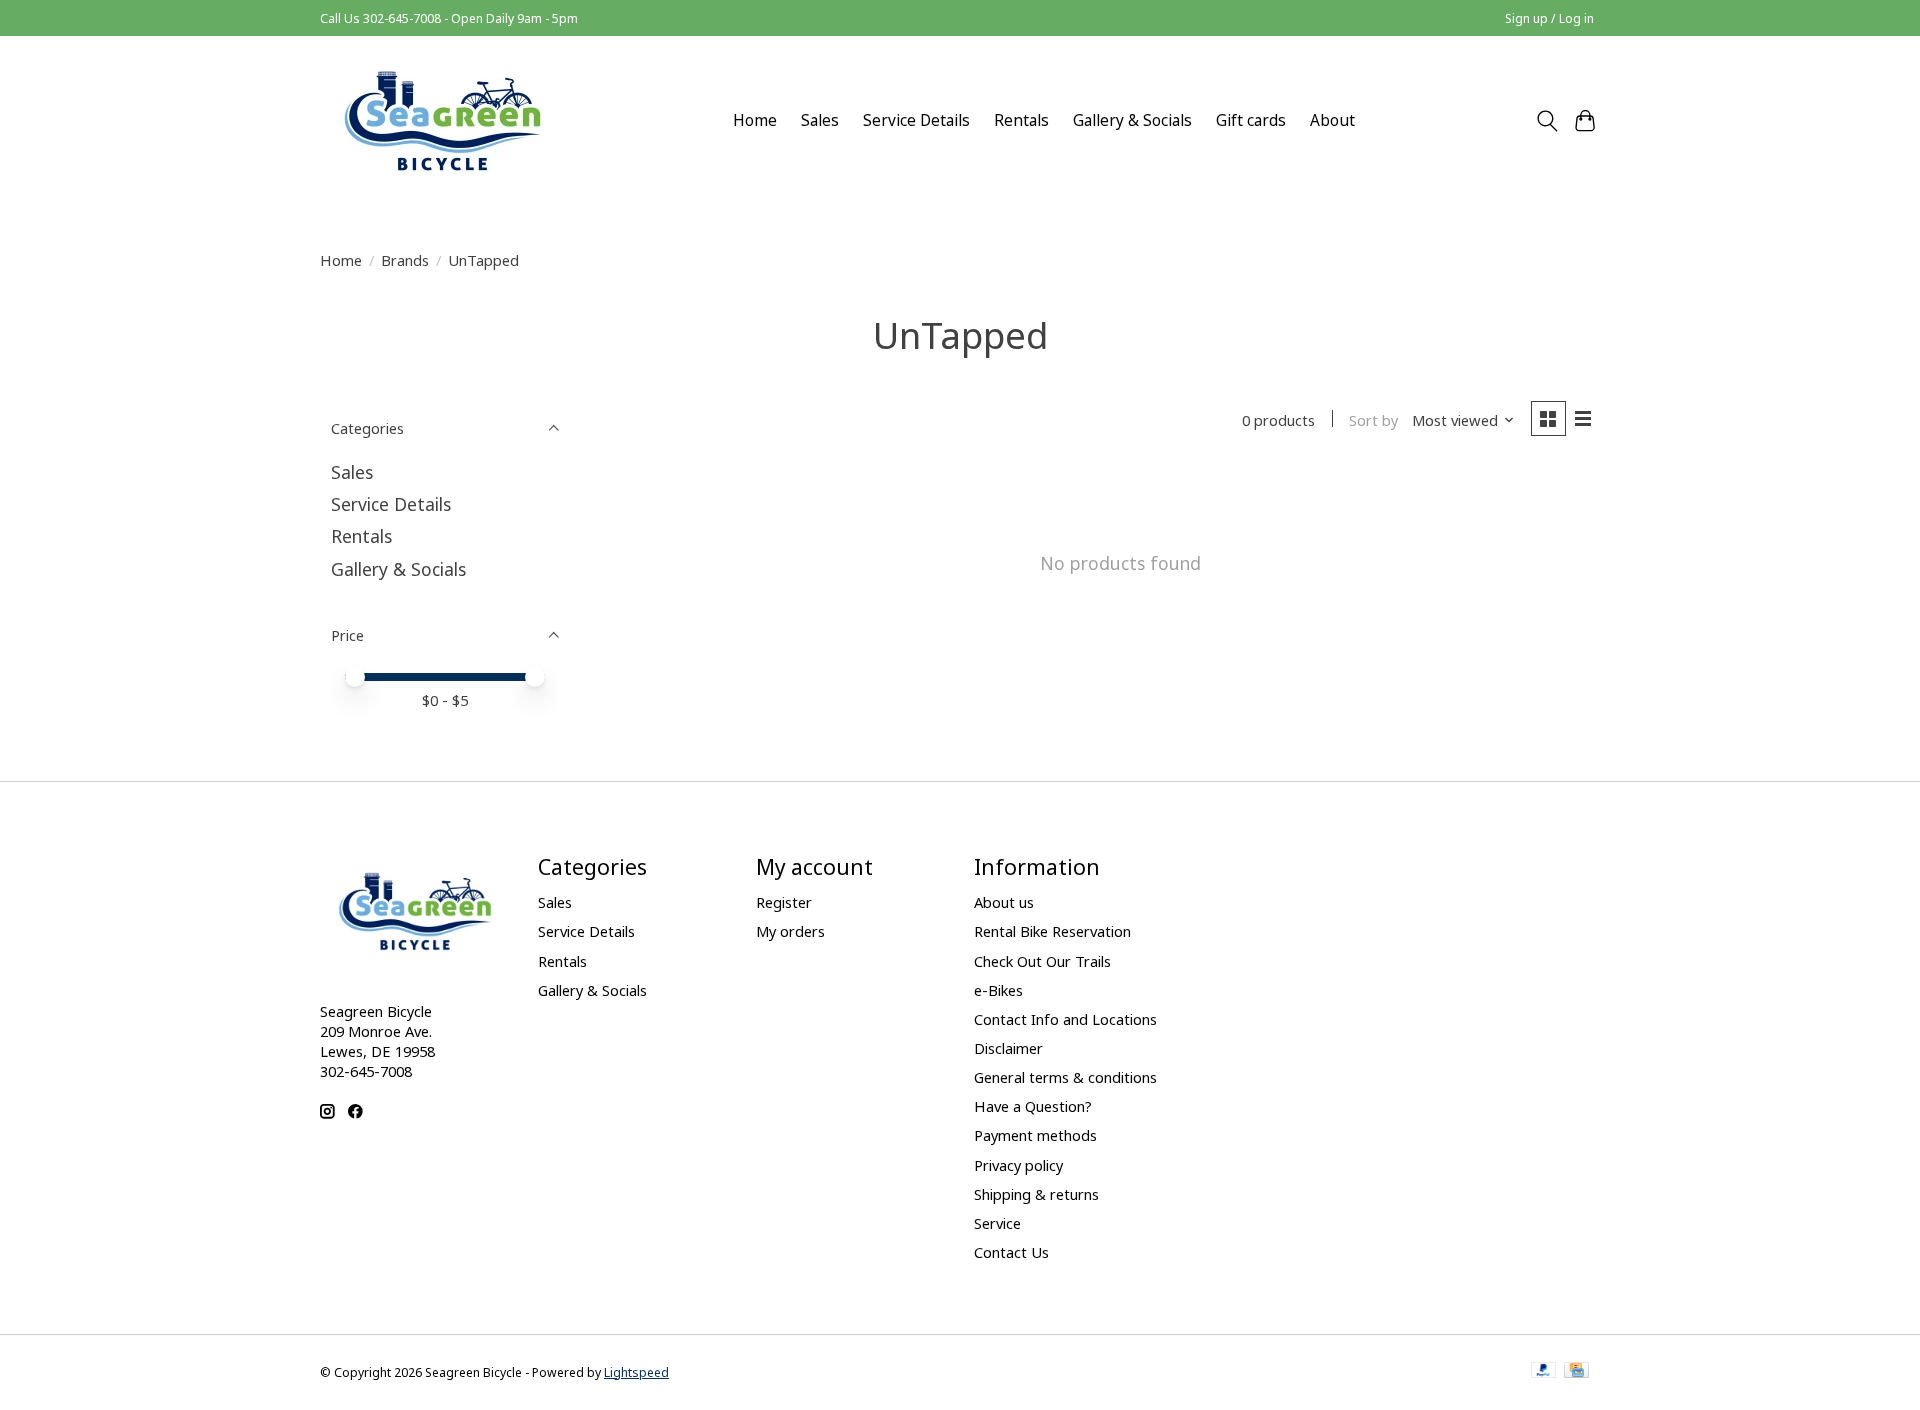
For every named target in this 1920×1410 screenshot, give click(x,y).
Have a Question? (1033, 1106)
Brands (405, 260)
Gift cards (1251, 120)
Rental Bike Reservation (1052, 931)
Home (755, 120)
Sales (820, 120)
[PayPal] (1544, 1372)
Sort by (1373, 420)
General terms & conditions (1065, 1077)
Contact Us (1011, 1252)
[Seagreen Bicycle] (442, 120)
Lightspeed (636, 1372)
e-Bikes (998, 990)
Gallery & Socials (1132, 120)
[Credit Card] (1576, 1372)
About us (1004, 902)
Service (997, 1223)
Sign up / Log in (1549, 18)
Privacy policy (1018, 1165)
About (1332, 120)
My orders (790, 931)
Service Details (916, 120)
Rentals (1021, 120)
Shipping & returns (1036, 1194)
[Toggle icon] (1546, 121)
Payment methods (1035, 1135)
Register (784, 902)
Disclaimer (1008, 1048)
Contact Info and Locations (1065, 1019)
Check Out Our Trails (1042, 961)
